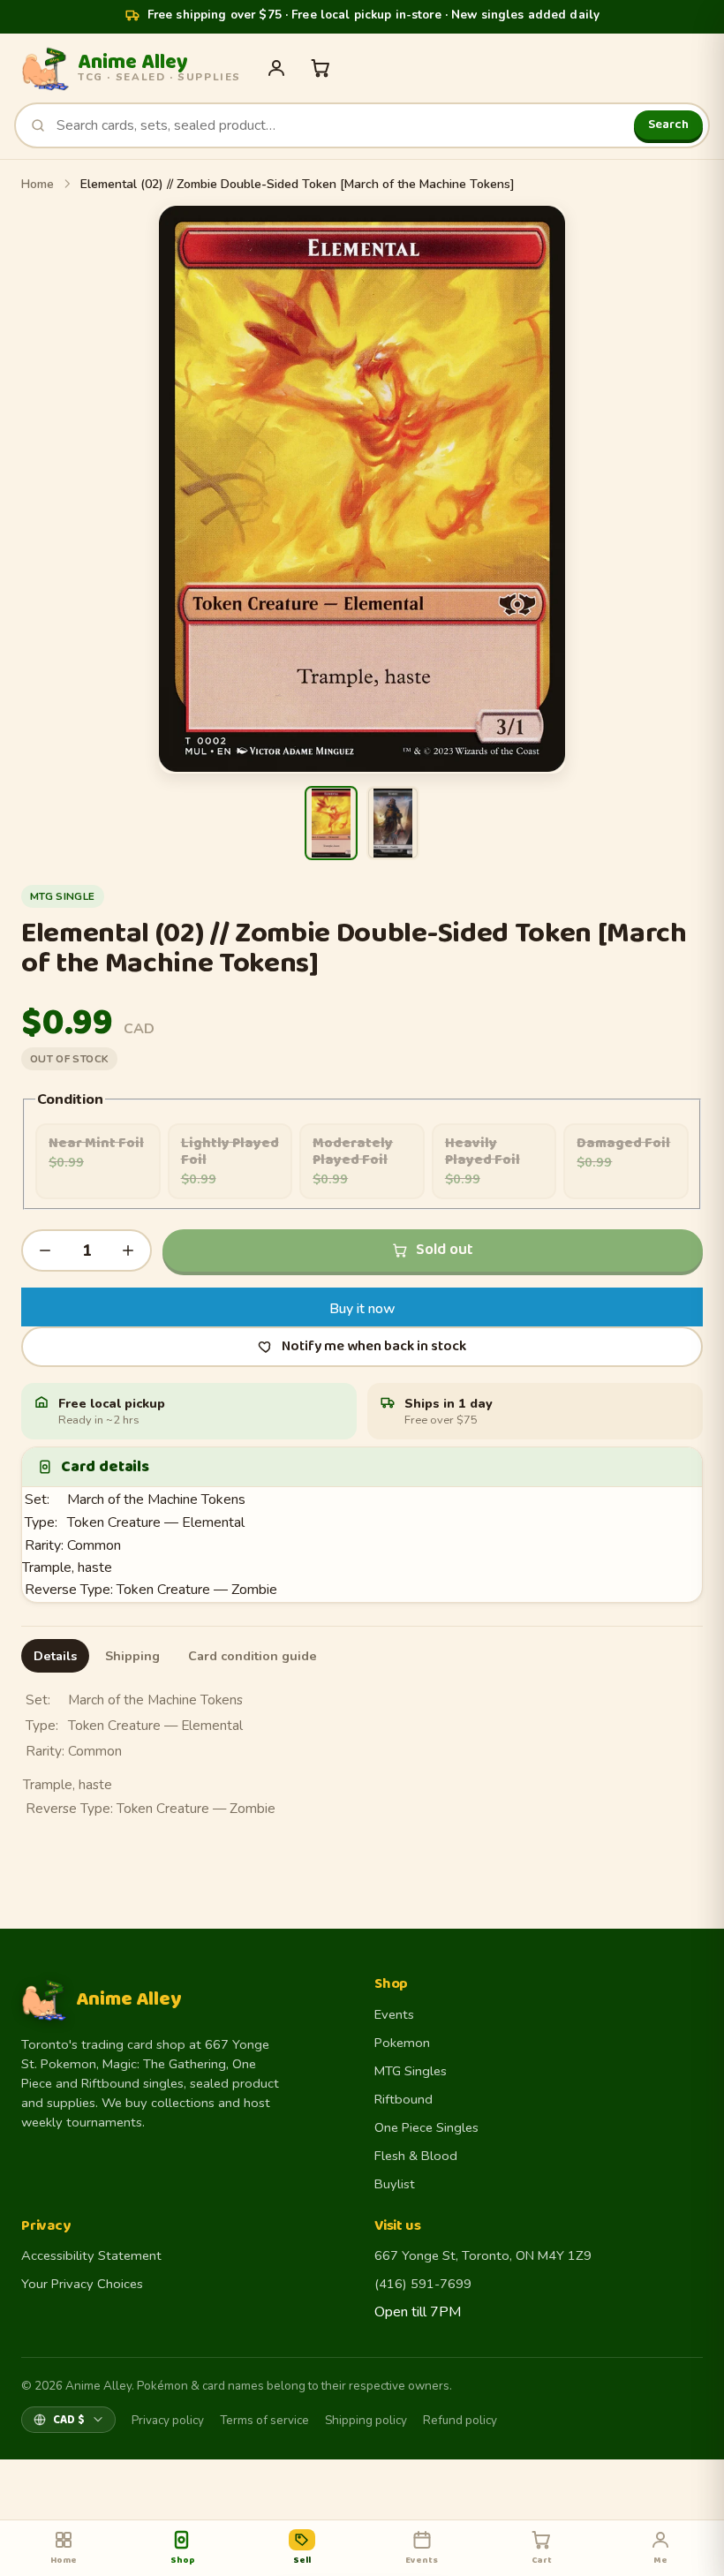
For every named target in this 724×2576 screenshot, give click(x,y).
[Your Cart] (321, 68)
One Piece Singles (426, 2127)
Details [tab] (55, 1656)
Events (394, 2014)
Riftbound (403, 2099)
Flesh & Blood (416, 2156)
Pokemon (402, 2043)
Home (38, 184)
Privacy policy (168, 2420)
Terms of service (264, 2420)
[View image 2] (393, 823)
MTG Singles (411, 2071)
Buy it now (362, 1309)
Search (668, 125)
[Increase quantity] (128, 1250)
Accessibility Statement (91, 2255)
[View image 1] (331, 823)
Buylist (395, 2184)
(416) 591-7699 (423, 2284)
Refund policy (460, 2420)
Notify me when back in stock (374, 1346)
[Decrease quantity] (45, 1250)
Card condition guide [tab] (253, 1656)
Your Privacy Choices (82, 2284)
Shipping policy (366, 2420)
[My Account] (276, 68)
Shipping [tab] (132, 1656)
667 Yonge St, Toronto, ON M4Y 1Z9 (483, 2255)
